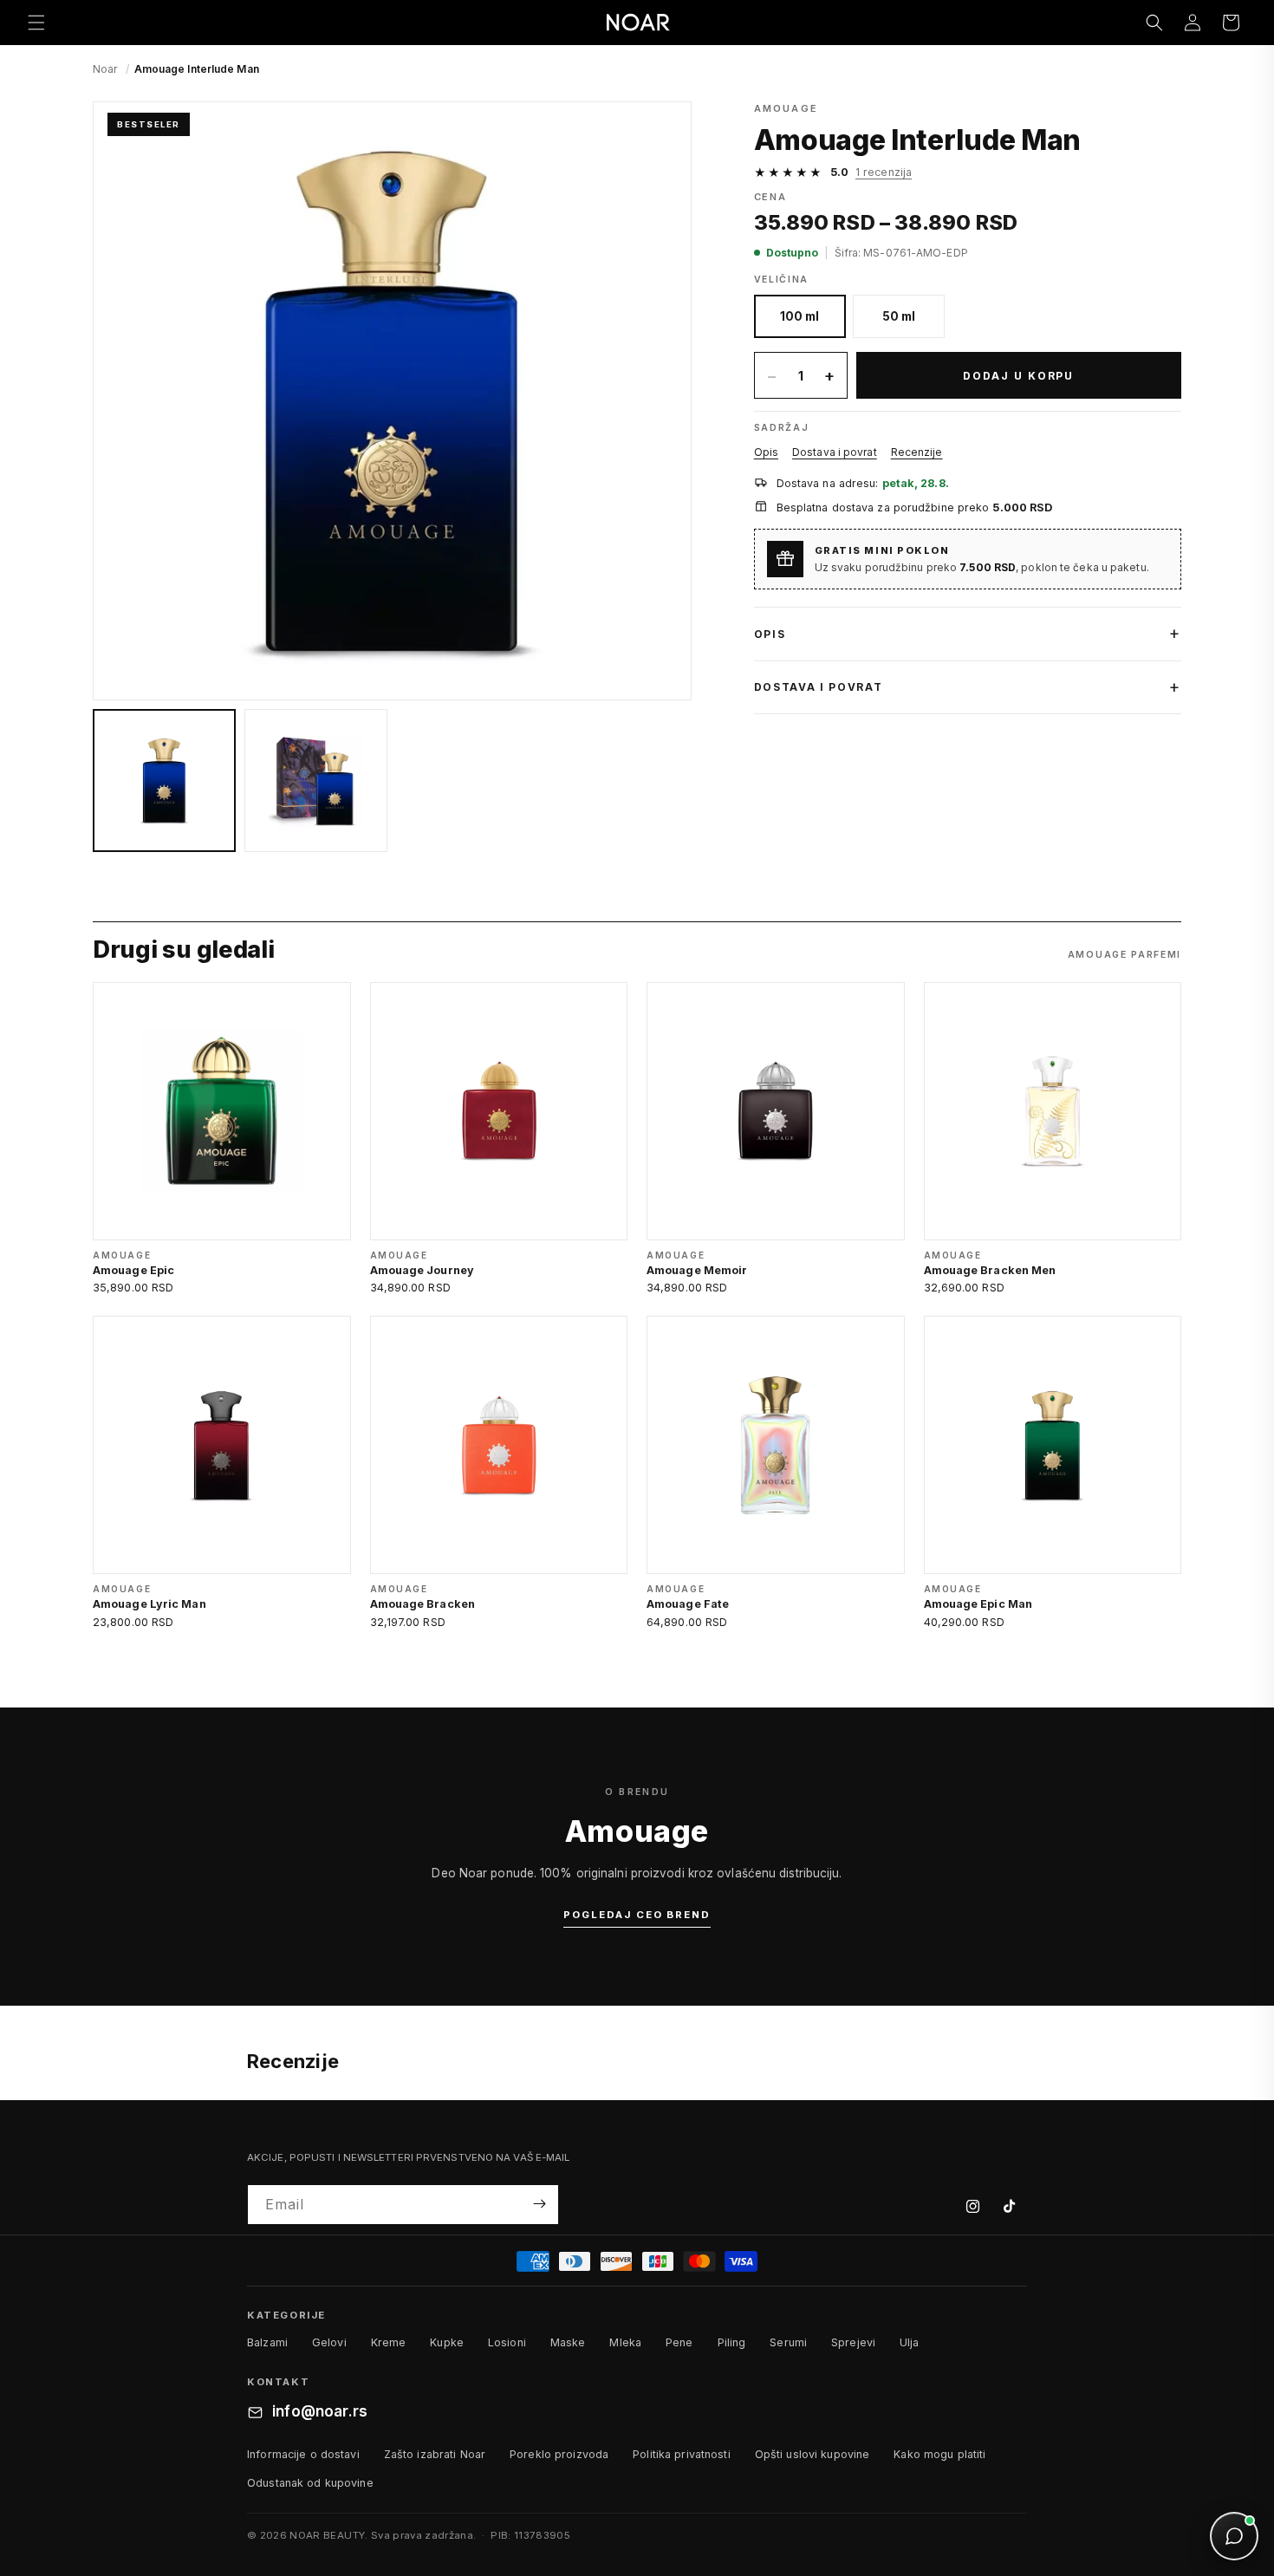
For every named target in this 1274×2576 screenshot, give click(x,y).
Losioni (507, 2342)
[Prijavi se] (539, 2204)
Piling (732, 2342)
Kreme (389, 2342)
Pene (679, 2342)
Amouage (786, 108)
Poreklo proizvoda (559, 2454)
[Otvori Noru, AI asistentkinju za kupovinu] (1234, 2536)
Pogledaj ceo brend (637, 1915)
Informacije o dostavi (303, 2454)
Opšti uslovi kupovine (812, 2454)
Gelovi (329, 2342)
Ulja (910, 2342)
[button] (36, 23)
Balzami (267, 2342)
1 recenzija (884, 172)
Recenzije (917, 452)
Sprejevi (853, 2342)
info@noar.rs (320, 2412)
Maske (568, 2342)
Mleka (625, 2342)
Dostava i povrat (835, 452)
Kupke (447, 2342)
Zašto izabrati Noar (435, 2454)
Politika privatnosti (682, 2454)
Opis (766, 452)
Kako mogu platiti (939, 2454)
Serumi (788, 2342)
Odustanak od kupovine (310, 2483)
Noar (105, 69)
